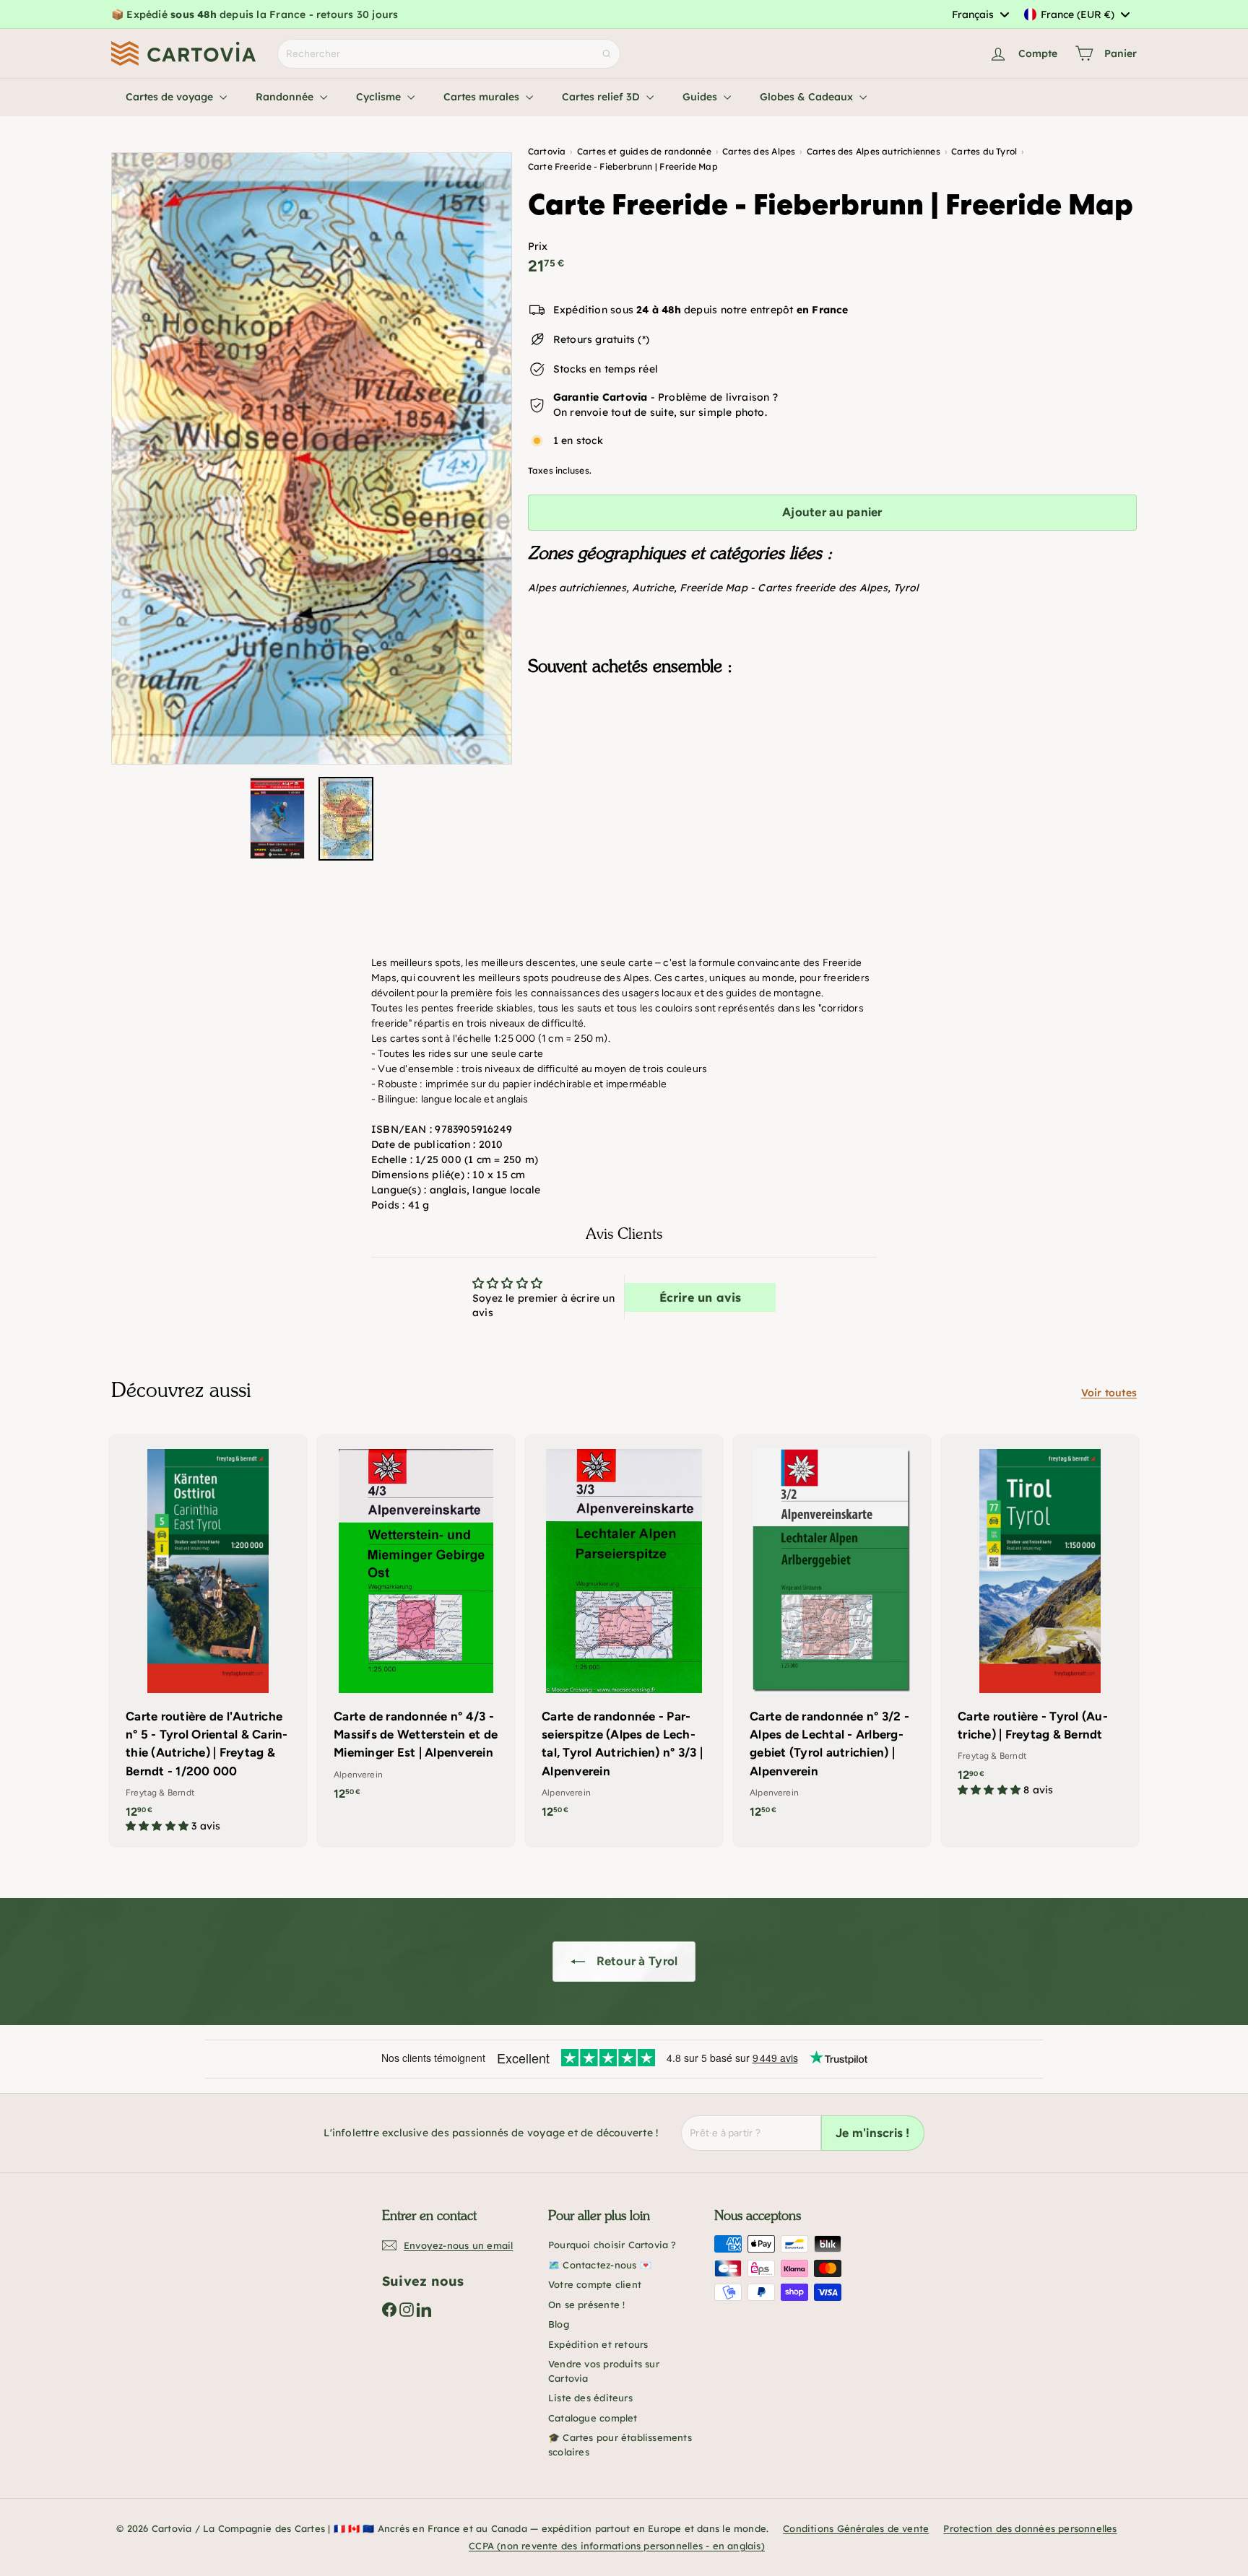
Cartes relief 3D (602, 97)
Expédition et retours (598, 2344)
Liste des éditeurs (590, 2398)
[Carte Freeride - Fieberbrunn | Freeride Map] (832, 760)
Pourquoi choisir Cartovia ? (612, 2245)
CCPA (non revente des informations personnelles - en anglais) (617, 2546)
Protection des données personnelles (1030, 2528)
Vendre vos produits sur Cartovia (604, 2371)
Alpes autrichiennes (577, 588)
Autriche (653, 588)
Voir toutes (1109, 1393)
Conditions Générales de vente (856, 2528)
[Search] (607, 54)
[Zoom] (312, 458)
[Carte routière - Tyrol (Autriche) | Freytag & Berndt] (1040, 1623)
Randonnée (286, 97)
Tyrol (906, 588)
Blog (559, 2324)
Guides (701, 97)
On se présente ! (586, 2305)
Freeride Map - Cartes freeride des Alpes (783, 588)
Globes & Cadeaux (808, 97)
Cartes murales (483, 97)
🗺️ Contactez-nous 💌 (600, 2265)
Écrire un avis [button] (701, 1297)
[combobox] (980, 14)
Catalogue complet (593, 2418)
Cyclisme (380, 97)
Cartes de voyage (171, 97)
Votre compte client (595, 2284)
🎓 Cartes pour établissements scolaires (620, 2445)
